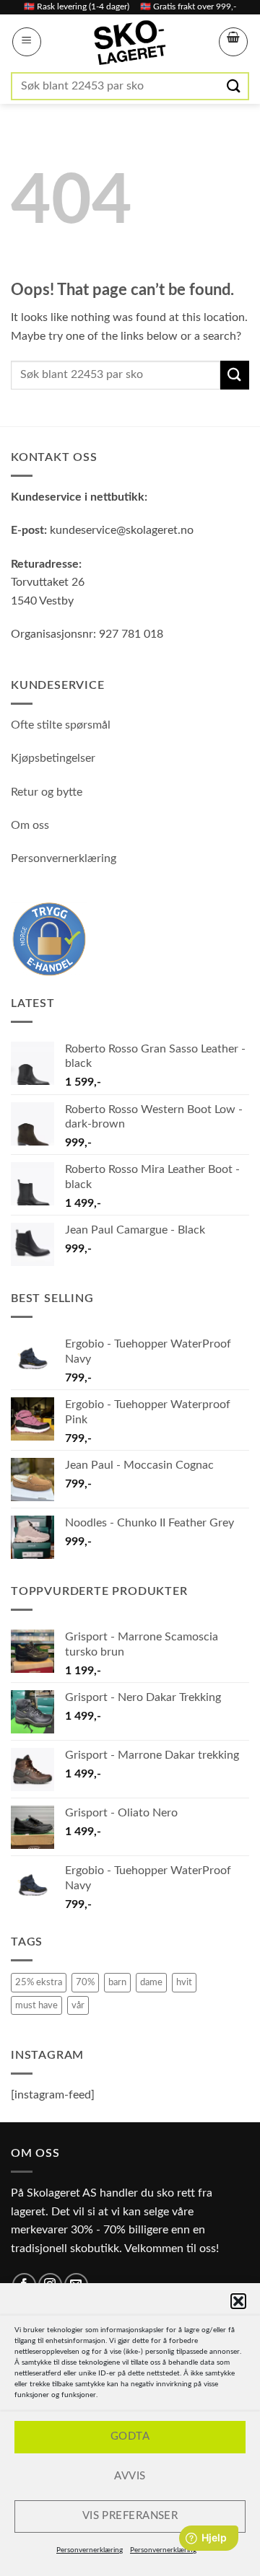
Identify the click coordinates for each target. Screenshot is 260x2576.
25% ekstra (39, 1982)
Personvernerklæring (90, 2550)
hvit (184, 1982)
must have (36, 2005)
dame (151, 1982)
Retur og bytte (47, 792)
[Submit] (235, 86)
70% (85, 1982)
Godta (130, 2436)
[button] (238, 2301)
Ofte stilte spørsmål (61, 725)
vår (78, 2005)
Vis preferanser (130, 2516)
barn (117, 1982)
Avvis (130, 2476)
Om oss (30, 825)
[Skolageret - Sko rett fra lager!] (130, 43)
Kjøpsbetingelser (53, 758)
